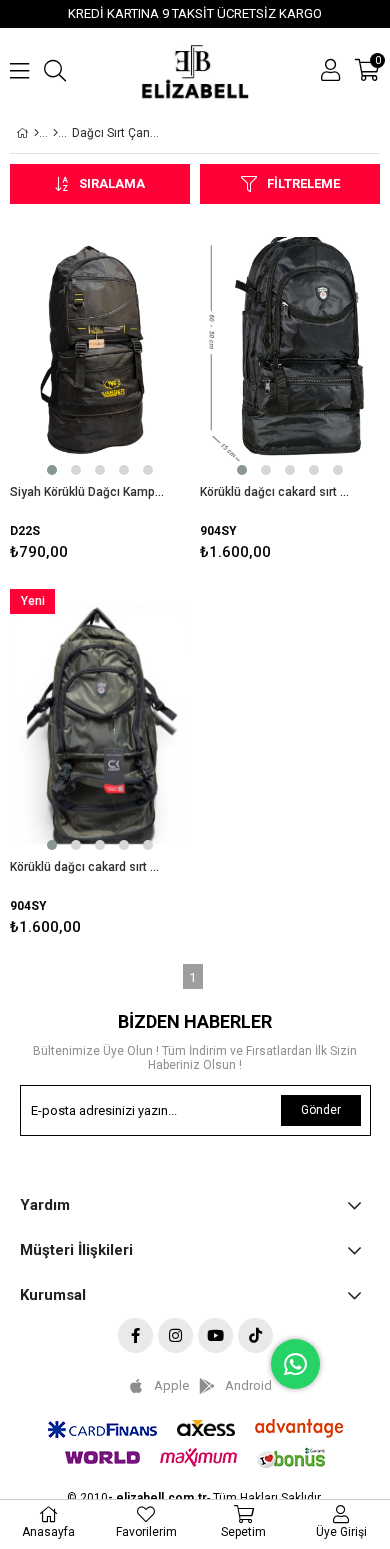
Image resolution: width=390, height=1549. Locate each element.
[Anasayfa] (36, 133)
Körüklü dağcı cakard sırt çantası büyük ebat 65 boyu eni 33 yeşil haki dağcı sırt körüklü (87, 867)
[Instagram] (175, 1335)
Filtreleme (303, 183)
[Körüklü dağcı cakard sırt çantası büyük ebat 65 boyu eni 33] (290, 349)
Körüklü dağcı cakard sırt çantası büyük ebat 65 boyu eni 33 (277, 492)
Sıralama (112, 183)
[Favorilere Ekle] (100, 391)
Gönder (321, 1110)
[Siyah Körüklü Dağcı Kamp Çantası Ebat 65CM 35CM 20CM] (100, 349)
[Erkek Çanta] (55, 133)
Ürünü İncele (136, 391)
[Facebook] (135, 1335)
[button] (52, 470)
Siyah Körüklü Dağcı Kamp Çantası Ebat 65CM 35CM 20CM (87, 492)
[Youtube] (215, 1335)
